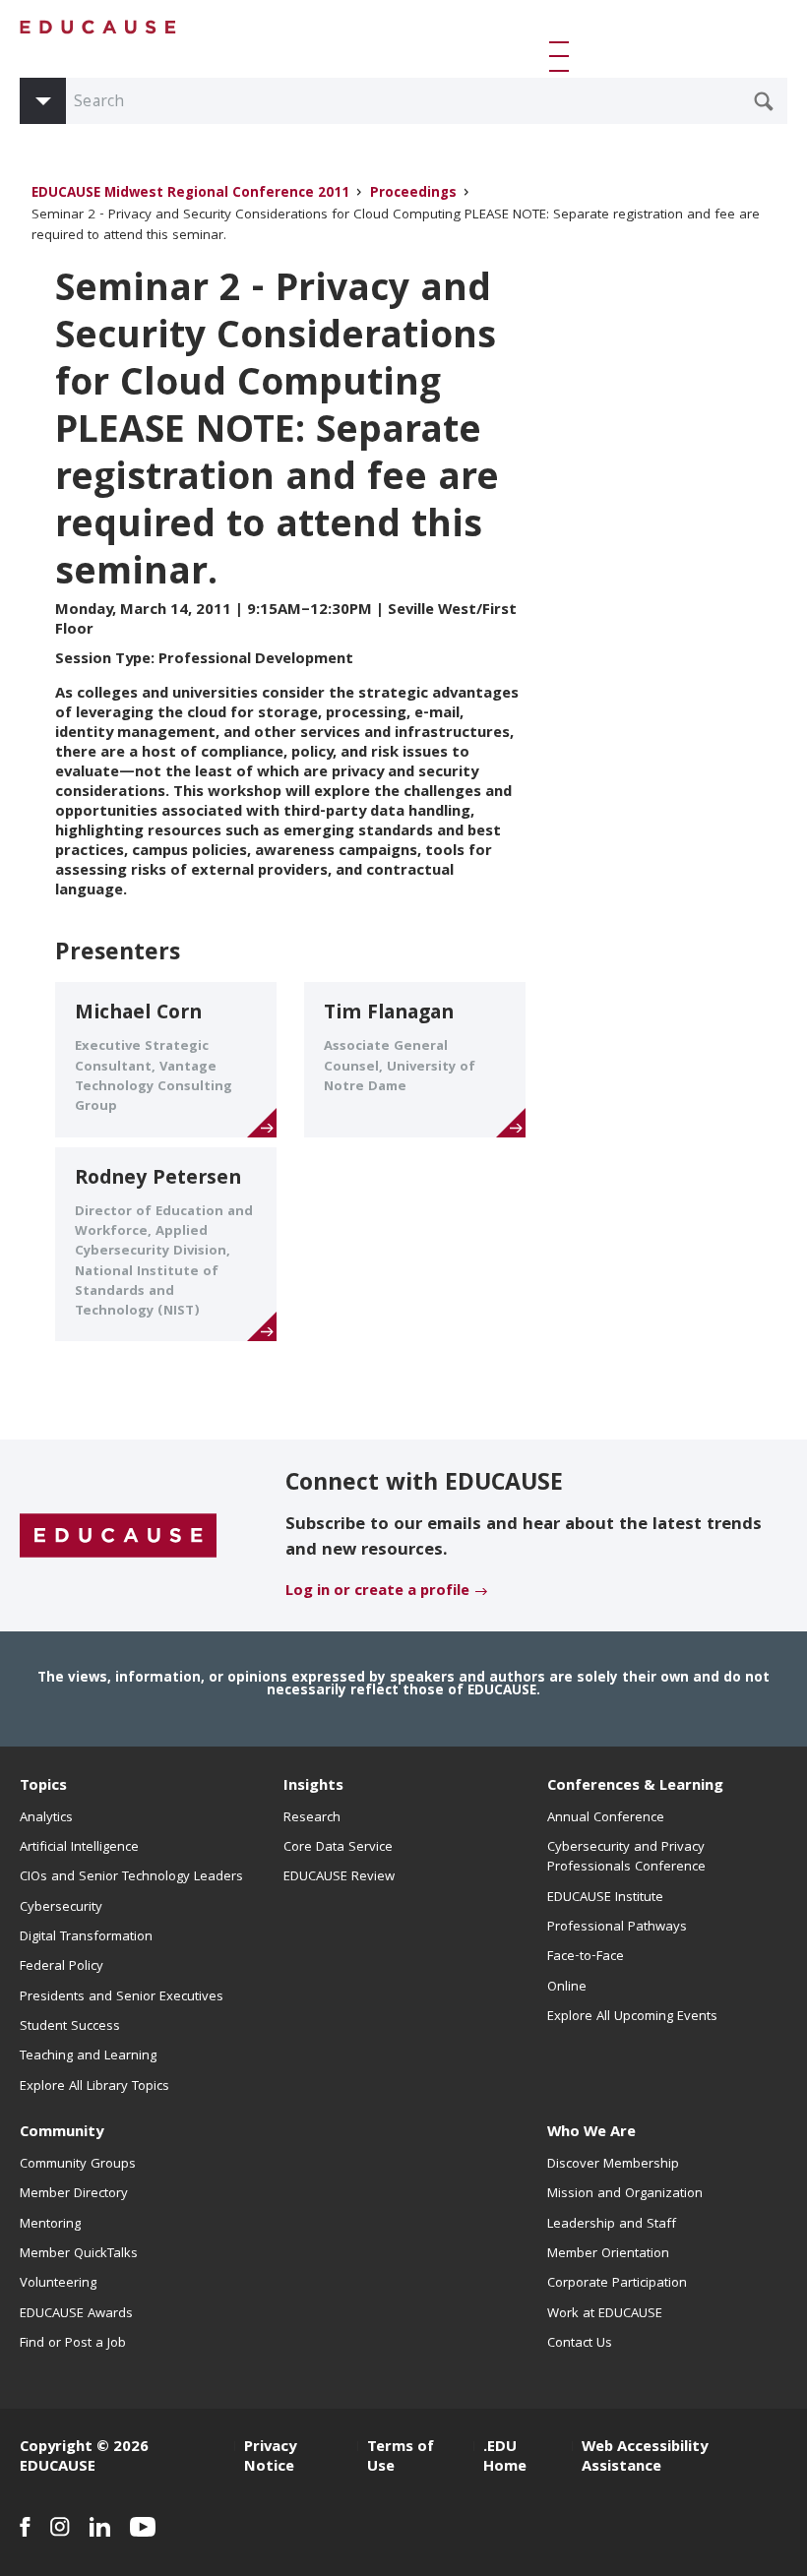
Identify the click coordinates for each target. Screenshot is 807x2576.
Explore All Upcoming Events (632, 2017)
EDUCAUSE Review (339, 1877)
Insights (313, 1787)
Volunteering (58, 2284)
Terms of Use (401, 2458)
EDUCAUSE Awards (76, 2314)
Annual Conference (606, 1818)
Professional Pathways (617, 1928)
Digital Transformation (86, 1937)
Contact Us (580, 2344)
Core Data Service (338, 1848)
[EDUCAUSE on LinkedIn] (100, 2527)
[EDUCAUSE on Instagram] (60, 2527)
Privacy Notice (270, 2458)
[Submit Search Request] (764, 101)
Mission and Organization (625, 2194)
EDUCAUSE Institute (605, 1898)
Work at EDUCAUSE (605, 2314)
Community (62, 2133)
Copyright (56, 2448)
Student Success (70, 2027)
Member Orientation (608, 2254)
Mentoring (50, 2225)
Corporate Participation (617, 2284)
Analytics (46, 1818)
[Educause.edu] (118, 1537)
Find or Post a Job (73, 2344)
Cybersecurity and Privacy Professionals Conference (626, 1858)
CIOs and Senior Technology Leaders (131, 1877)
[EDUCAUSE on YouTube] (143, 2527)
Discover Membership (613, 2165)
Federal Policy (62, 1967)
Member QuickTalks (79, 2254)
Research (312, 1818)
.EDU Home (505, 2458)
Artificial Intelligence (79, 1848)
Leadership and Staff (612, 2225)
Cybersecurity (61, 1908)
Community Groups (78, 2165)
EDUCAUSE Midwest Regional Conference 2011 (190, 194)
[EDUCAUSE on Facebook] (25, 2527)
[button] (563, 56)
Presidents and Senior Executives (122, 1997)
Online (567, 1988)
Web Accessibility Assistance (645, 2458)
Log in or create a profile (377, 1592)
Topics (43, 1787)
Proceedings (413, 194)
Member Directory (74, 2194)
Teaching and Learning (88, 2056)
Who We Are (591, 2133)
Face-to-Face (586, 1957)
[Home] (98, 27)
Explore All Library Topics (94, 2087)
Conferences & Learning (635, 1787)
